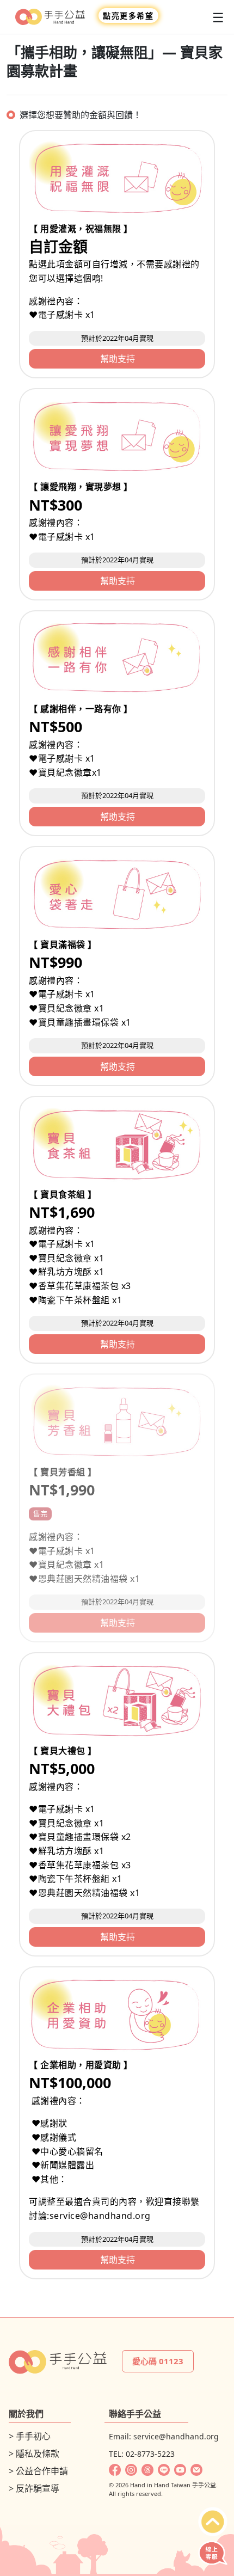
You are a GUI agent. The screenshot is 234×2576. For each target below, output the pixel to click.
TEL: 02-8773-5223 (142, 2454)
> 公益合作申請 (38, 2471)
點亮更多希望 (128, 16)
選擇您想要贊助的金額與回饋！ (81, 115)
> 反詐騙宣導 (34, 2488)
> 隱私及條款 (34, 2454)
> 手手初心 (30, 2436)
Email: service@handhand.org (164, 2436)
